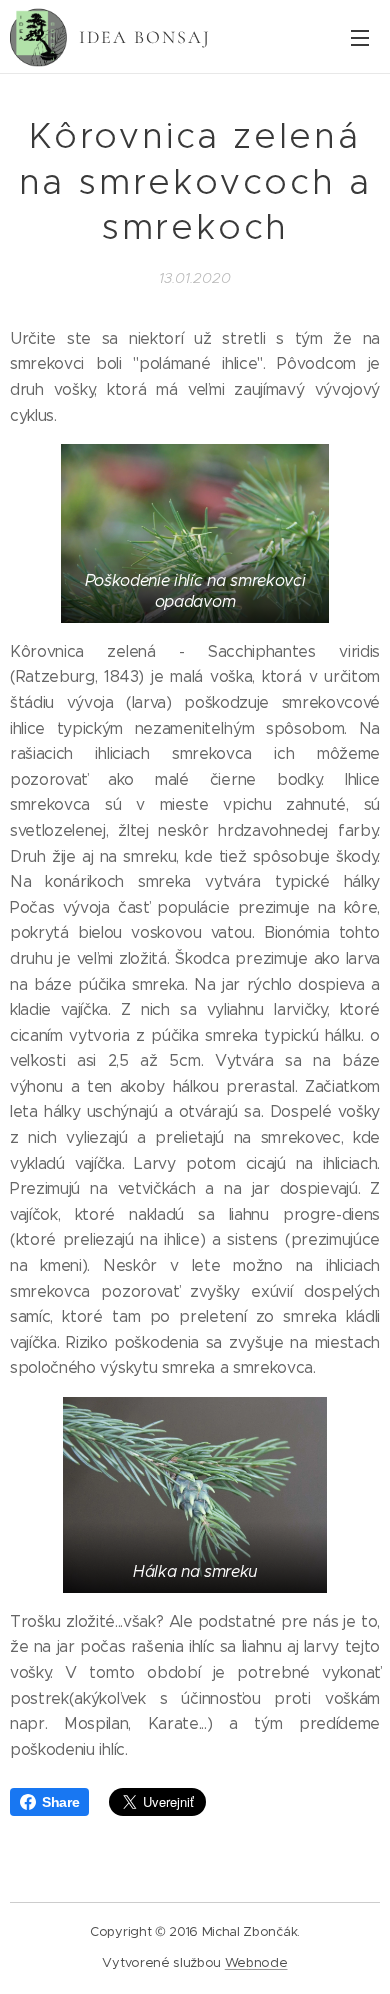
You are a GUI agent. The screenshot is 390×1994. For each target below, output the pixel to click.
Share (60, 1802)
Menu (360, 37)
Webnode (256, 1962)
